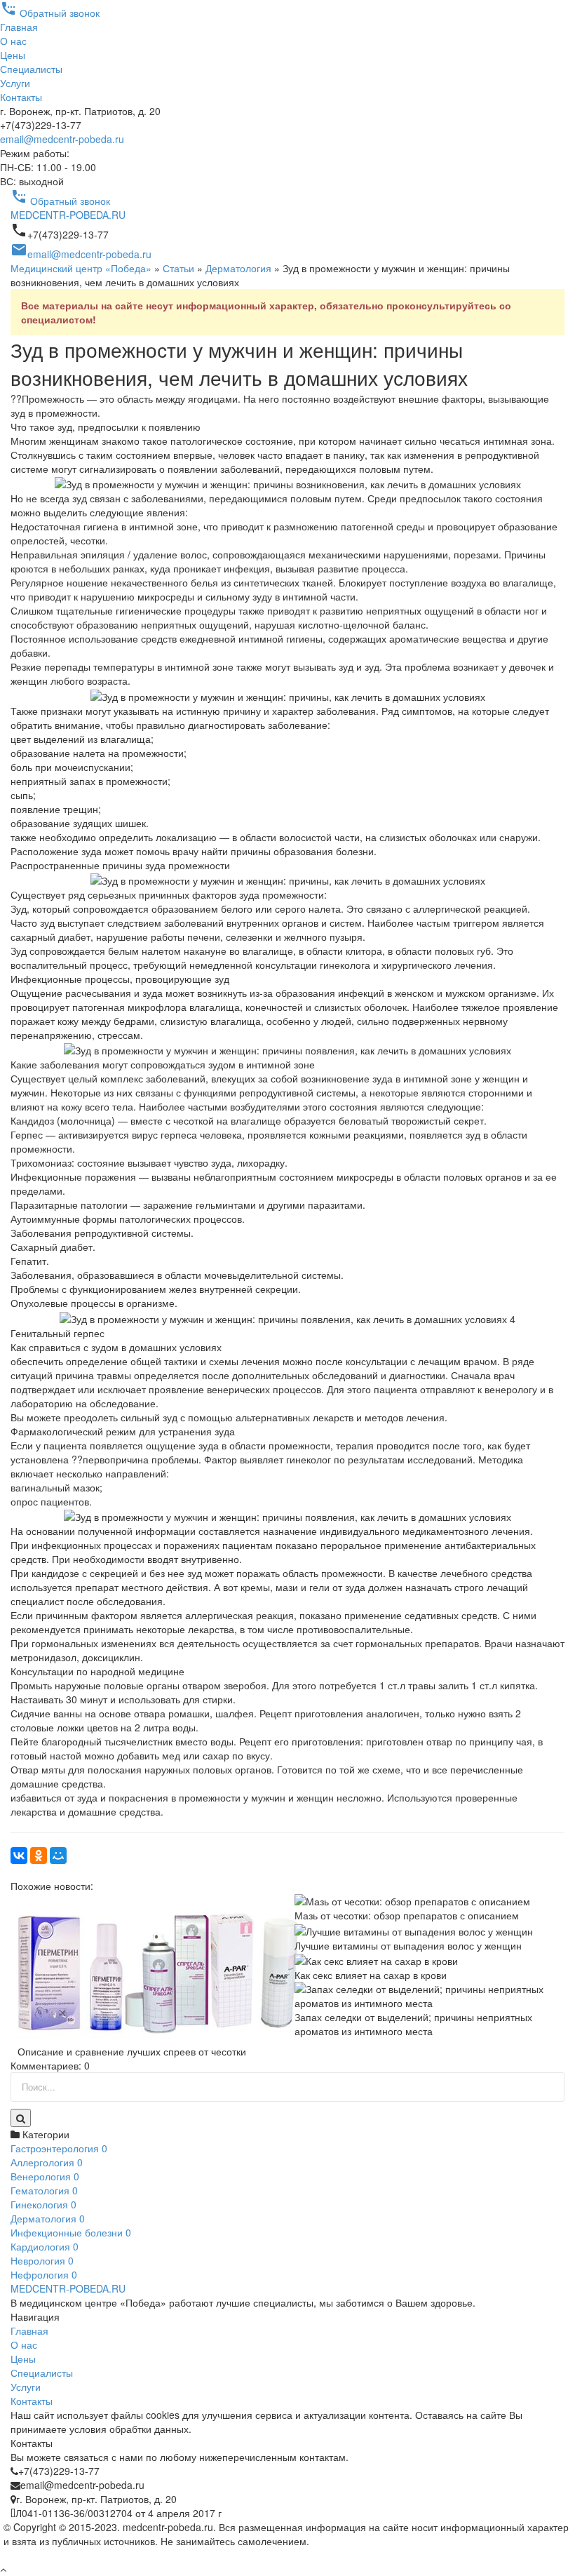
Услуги (15, 83)
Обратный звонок (50, 13)
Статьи (178, 268)
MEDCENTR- (68, 215)
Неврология (42, 2260)
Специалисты (31, 69)
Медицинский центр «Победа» (81, 268)
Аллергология (47, 2162)
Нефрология (44, 2274)
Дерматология (238, 268)
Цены (13, 55)
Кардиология (45, 2246)
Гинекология (43, 2204)
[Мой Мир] (58, 1856)
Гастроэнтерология (59, 2148)
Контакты (21, 97)
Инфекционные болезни (71, 2232)
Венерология (45, 2176)
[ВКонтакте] (19, 1856)
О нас (13, 41)
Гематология (44, 2190)
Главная (19, 27)
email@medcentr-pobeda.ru (62, 139)
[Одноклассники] (39, 1856)
